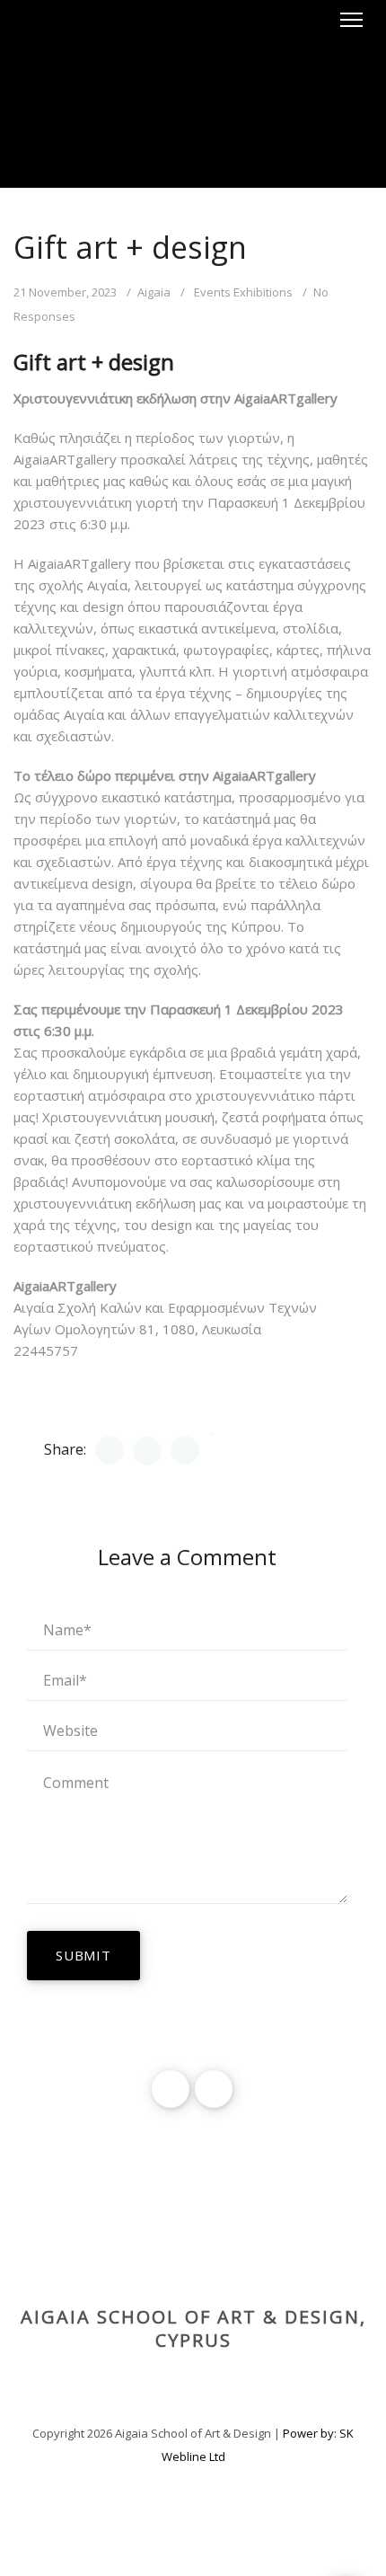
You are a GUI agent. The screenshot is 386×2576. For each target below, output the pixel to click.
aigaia (154, 292)
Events (212, 292)
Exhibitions (263, 292)
